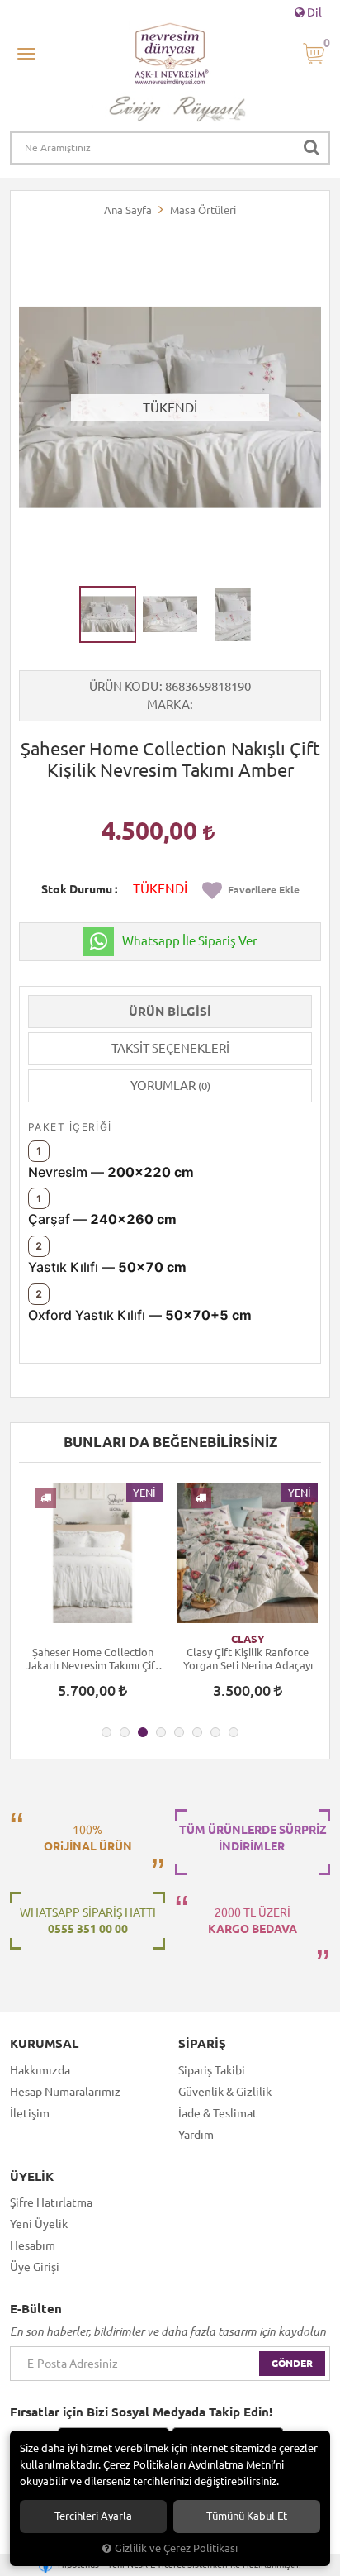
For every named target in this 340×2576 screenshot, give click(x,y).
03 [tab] (143, 1732)
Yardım (196, 2135)
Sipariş (202, 2044)
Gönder (292, 2363)
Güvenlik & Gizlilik (225, 2092)
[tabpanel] (92, 1598)
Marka (168, 705)
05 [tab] (179, 1732)
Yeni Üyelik (39, 2224)
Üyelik (32, 2177)
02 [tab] (125, 1732)
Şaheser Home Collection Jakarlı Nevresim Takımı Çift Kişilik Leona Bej (92, 1659)
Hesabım (33, 2245)
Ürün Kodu (124, 686)
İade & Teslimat (218, 2113)
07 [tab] (215, 1732)
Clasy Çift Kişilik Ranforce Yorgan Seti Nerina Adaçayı (248, 1659)
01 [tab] (106, 1732)
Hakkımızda (40, 2070)
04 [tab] (161, 1732)
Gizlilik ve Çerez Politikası (176, 2548)
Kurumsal (44, 2044)
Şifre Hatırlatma (51, 2202)
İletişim (30, 2113)
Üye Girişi (35, 2267)
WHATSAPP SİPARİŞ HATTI (88, 1921)
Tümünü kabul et (247, 2516)
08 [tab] (234, 1732)
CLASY (248, 1639)
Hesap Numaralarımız (65, 2092)
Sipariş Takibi (212, 2070)
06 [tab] (197, 1732)
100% (88, 1838)
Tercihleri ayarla (93, 2516)
